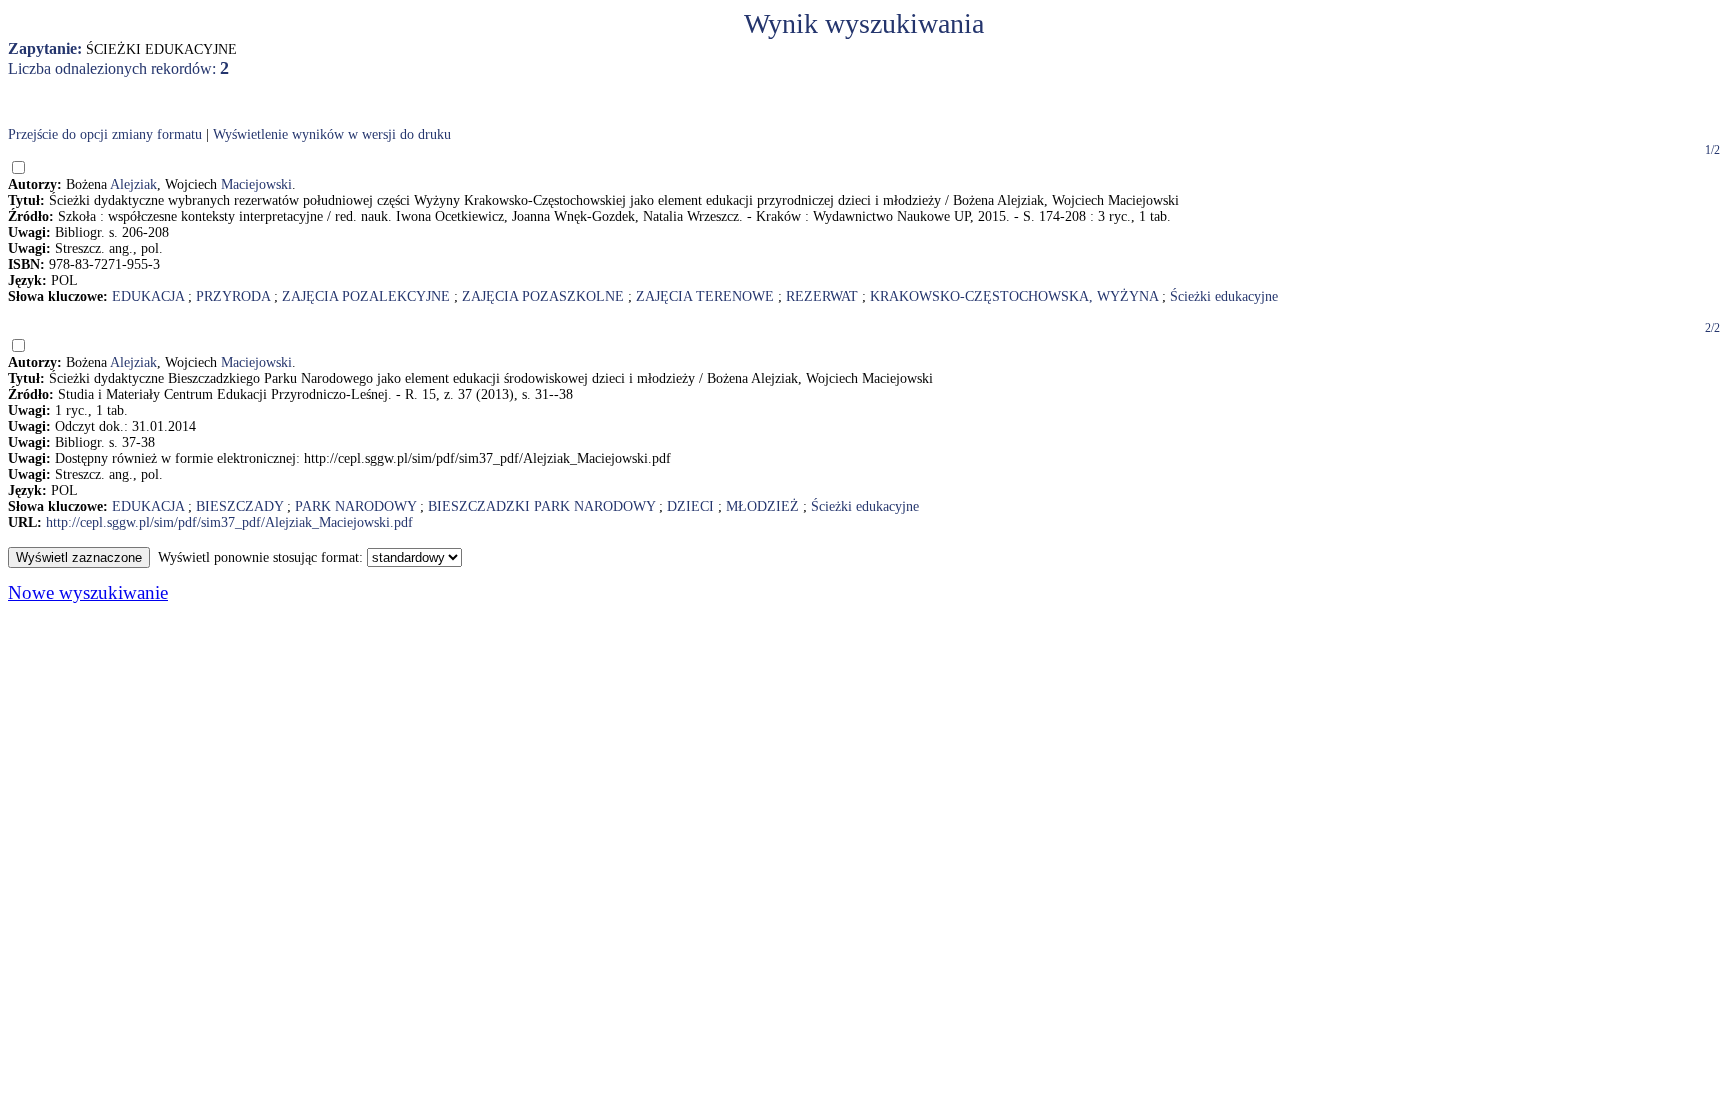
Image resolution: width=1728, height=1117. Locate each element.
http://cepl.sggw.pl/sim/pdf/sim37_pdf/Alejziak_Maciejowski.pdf (229, 522)
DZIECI (690, 506)
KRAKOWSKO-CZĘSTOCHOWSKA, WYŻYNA (1014, 296)
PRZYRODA (233, 296)
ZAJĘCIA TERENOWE (705, 296)
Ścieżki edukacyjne (1224, 296)
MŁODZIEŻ (762, 506)
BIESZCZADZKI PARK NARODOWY (541, 506)
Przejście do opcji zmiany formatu (105, 134)
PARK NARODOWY (355, 506)
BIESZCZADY (239, 506)
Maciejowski (256, 184)
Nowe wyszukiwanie (88, 592)
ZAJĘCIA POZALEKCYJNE (366, 296)
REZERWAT (822, 296)
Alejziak (133, 184)
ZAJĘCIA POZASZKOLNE (543, 296)
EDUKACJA (148, 296)
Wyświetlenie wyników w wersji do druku (332, 134)
